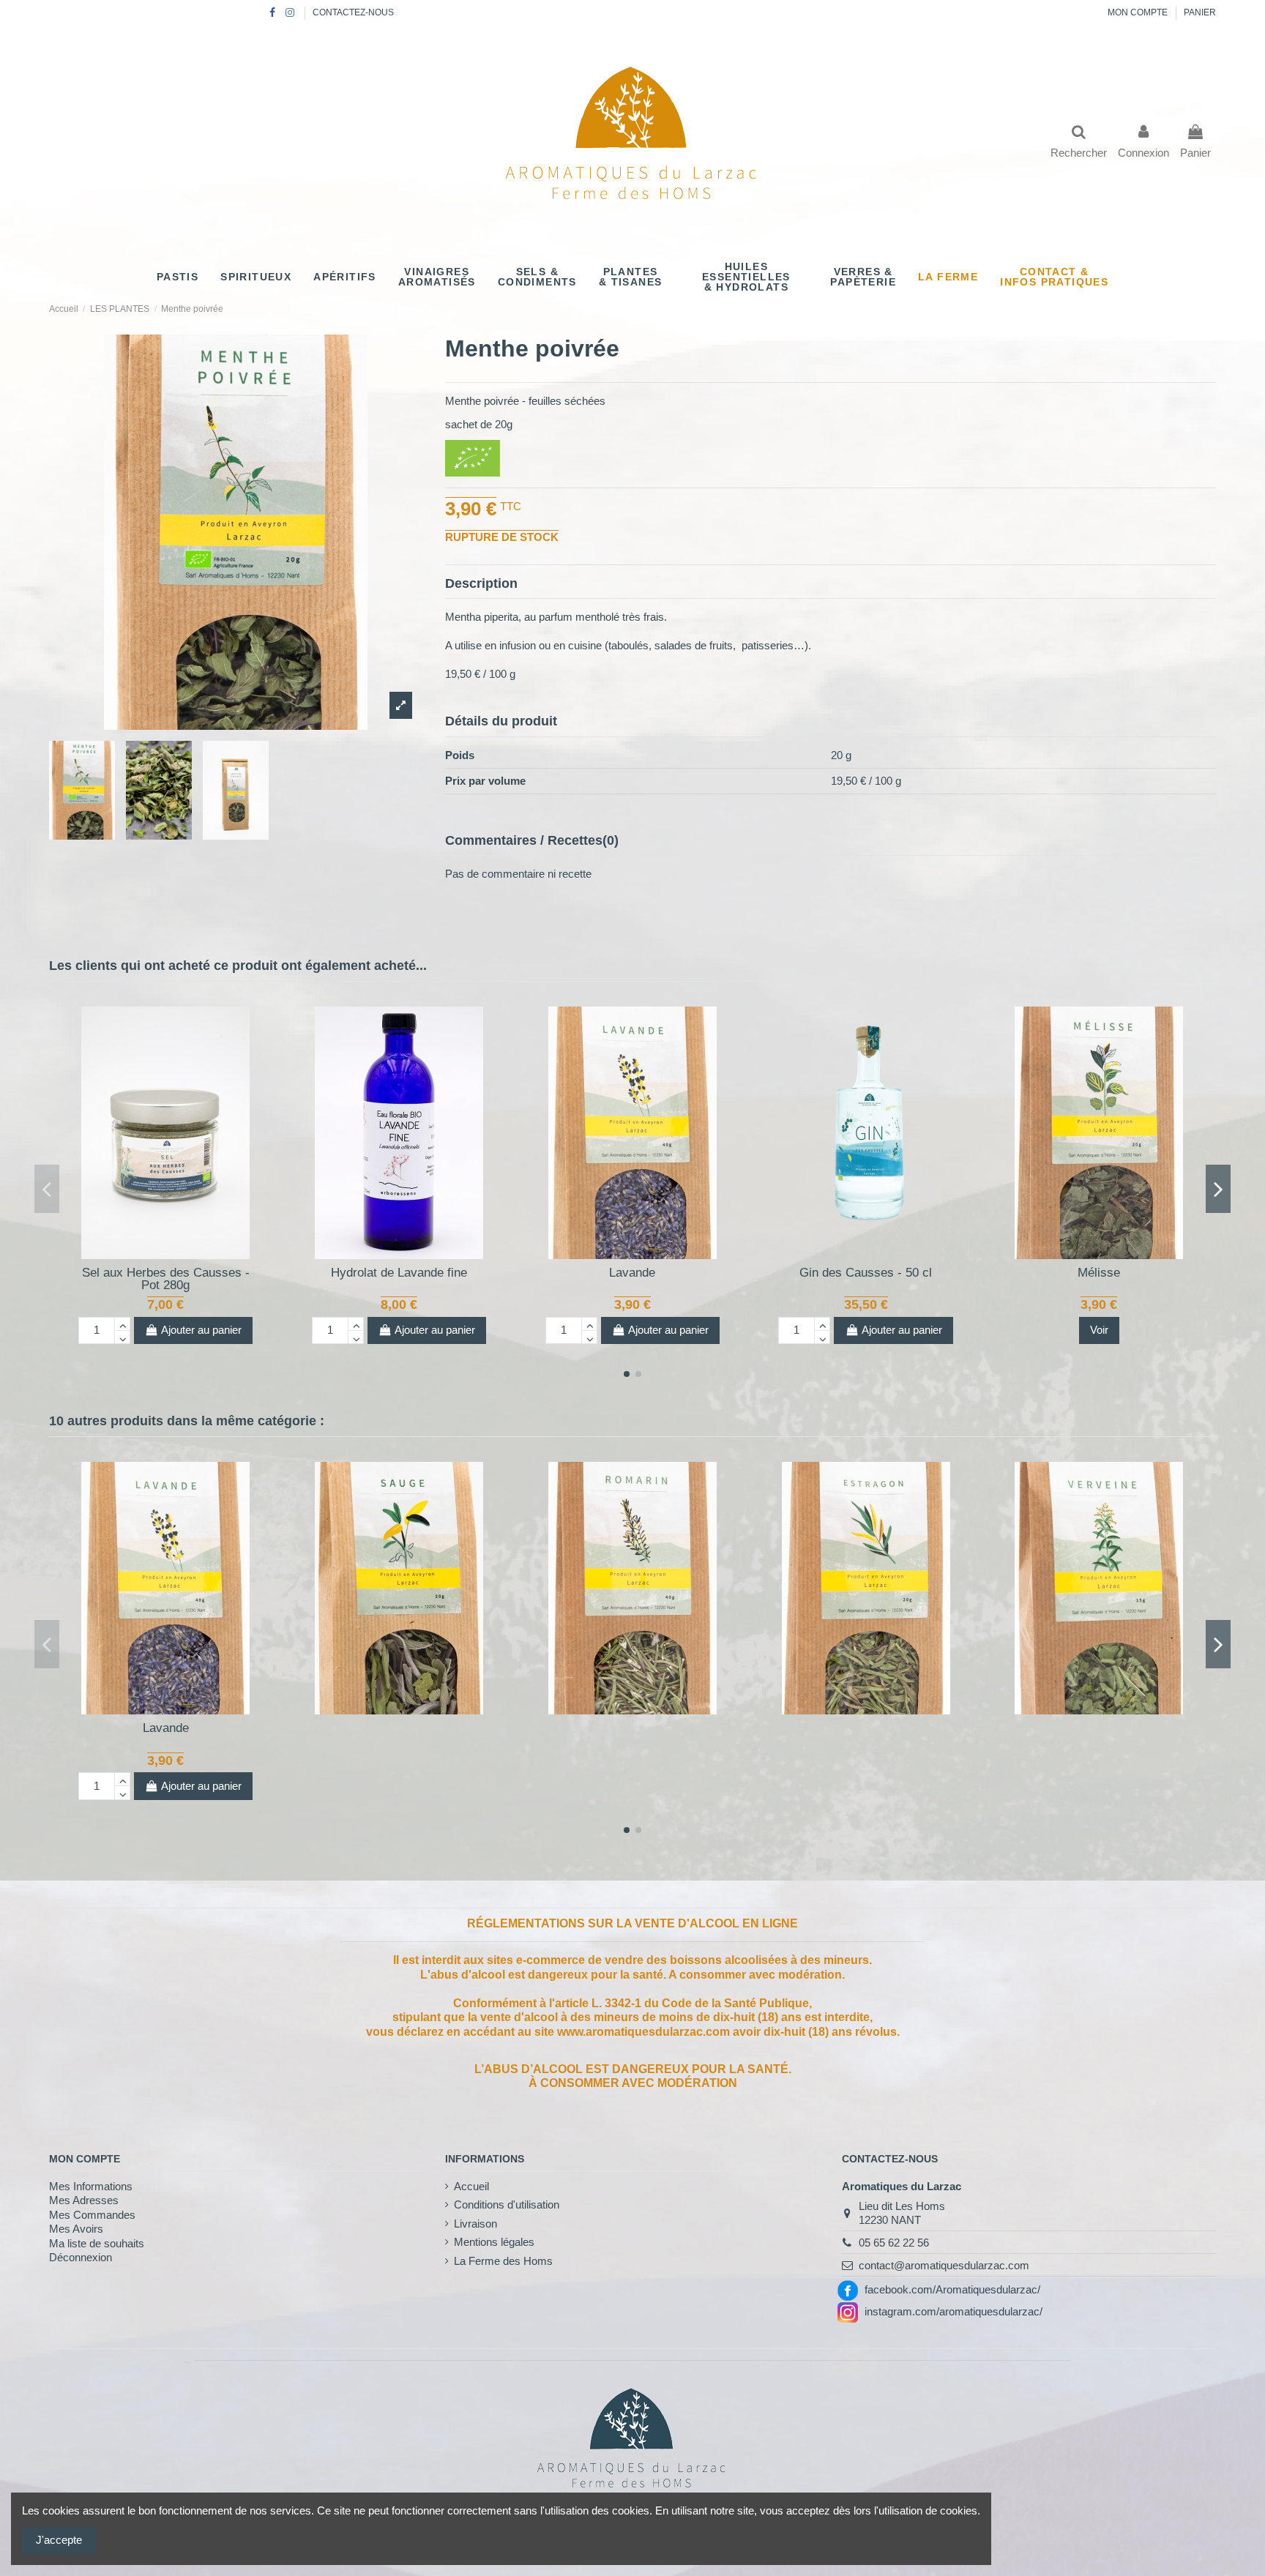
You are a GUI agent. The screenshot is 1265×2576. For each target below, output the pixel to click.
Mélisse (1099, 1273)
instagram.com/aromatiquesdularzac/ (954, 2311)
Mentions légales (494, 2242)
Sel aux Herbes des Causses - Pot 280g (166, 1279)
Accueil (471, 2186)
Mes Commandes (92, 2215)
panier (1200, 12)
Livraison (475, 2224)
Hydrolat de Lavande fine (399, 1273)
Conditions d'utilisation (507, 2204)
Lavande (632, 1273)
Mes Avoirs (76, 2229)
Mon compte (1139, 12)
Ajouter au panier (201, 1330)
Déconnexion (81, 2257)
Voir (1099, 1330)
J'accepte (59, 2540)
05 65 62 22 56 (894, 2243)
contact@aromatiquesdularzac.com (944, 2265)
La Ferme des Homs (503, 2261)
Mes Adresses (84, 2200)
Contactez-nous (353, 12)
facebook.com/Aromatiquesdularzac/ (952, 2289)
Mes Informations (91, 2186)
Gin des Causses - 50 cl (866, 1273)
